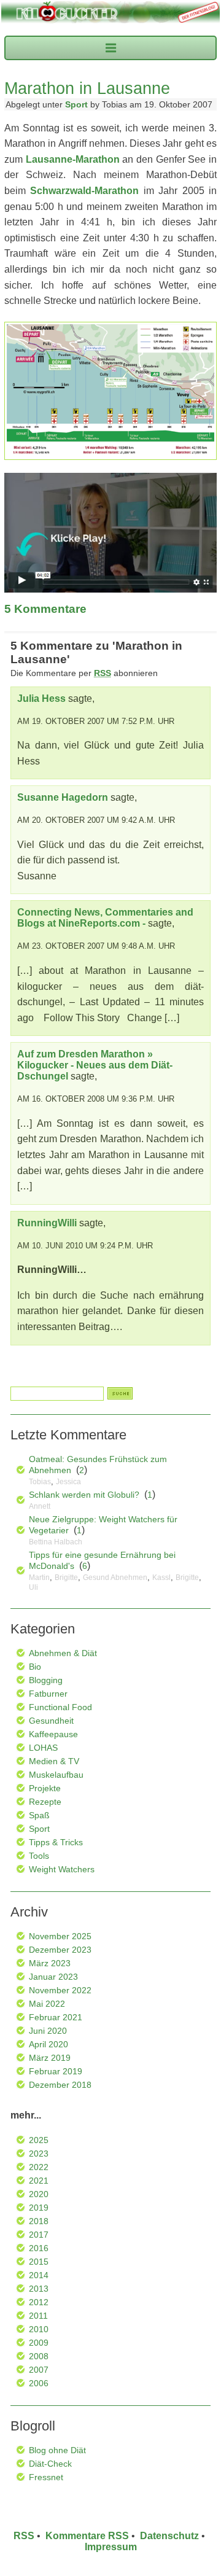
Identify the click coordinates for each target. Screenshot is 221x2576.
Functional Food (60, 1707)
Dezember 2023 (60, 1950)
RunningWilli (47, 1223)
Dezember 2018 (60, 2085)
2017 (39, 2235)
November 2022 (60, 1990)
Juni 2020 (48, 2031)
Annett (40, 1506)
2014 (39, 2275)
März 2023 (50, 1963)
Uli (33, 1587)
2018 (39, 2221)
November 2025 (60, 1936)
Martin (39, 1578)
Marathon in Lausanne (87, 88)
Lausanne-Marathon (73, 159)
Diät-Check (50, 2464)
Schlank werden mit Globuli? (84, 1495)
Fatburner (48, 1694)
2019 (39, 2208)
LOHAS (43, 1748)
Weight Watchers (62, 1869)
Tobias (40, 1482)
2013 (39, 2289)
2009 (39, 2343)
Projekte (45, 1788)
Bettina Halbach (56, 1542)
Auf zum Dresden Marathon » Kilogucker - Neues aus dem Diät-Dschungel (95, 1065)
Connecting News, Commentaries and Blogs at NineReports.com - (105, 918)
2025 (39, 2140)
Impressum (111, 2547)
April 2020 (48, 2044)
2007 (39, 2370)
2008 (39, 2356)
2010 (39, 2329)
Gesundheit (51, 1721)
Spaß (39, 1815)
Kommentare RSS (87, 2536)
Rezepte (45, 1802)
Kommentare (45, 609)
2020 (39, 2194)
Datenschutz (169, 2536)
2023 (39, 2154)
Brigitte (66, 1578)
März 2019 (50, 2058)
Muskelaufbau (56, 1775)
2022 (39, 2167)
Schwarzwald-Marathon (84, 191)
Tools (39, 1856)
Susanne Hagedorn (63, 797)
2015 (39, 2262)
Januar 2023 (53, 1977)
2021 (39, 2181)
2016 (39, 2248)
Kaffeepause (53, 1734)
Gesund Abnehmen (115, 1578)
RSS (24, 2536)
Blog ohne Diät (57, 2450)
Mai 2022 (47, 2004)
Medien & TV (54, 1761)
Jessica (68, 1482)
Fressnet (46, 2477)
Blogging (46, 1680)
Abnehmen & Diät (63, 1653)
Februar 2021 (56, 2017)
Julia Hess (41, 698)
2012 (39, 2302)
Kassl (161, 1578)
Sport (76, 104)
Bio (35, 1667)
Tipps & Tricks (56, 1842)
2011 (38, 2316)
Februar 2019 (56, 2071)
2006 (39, 2383)
